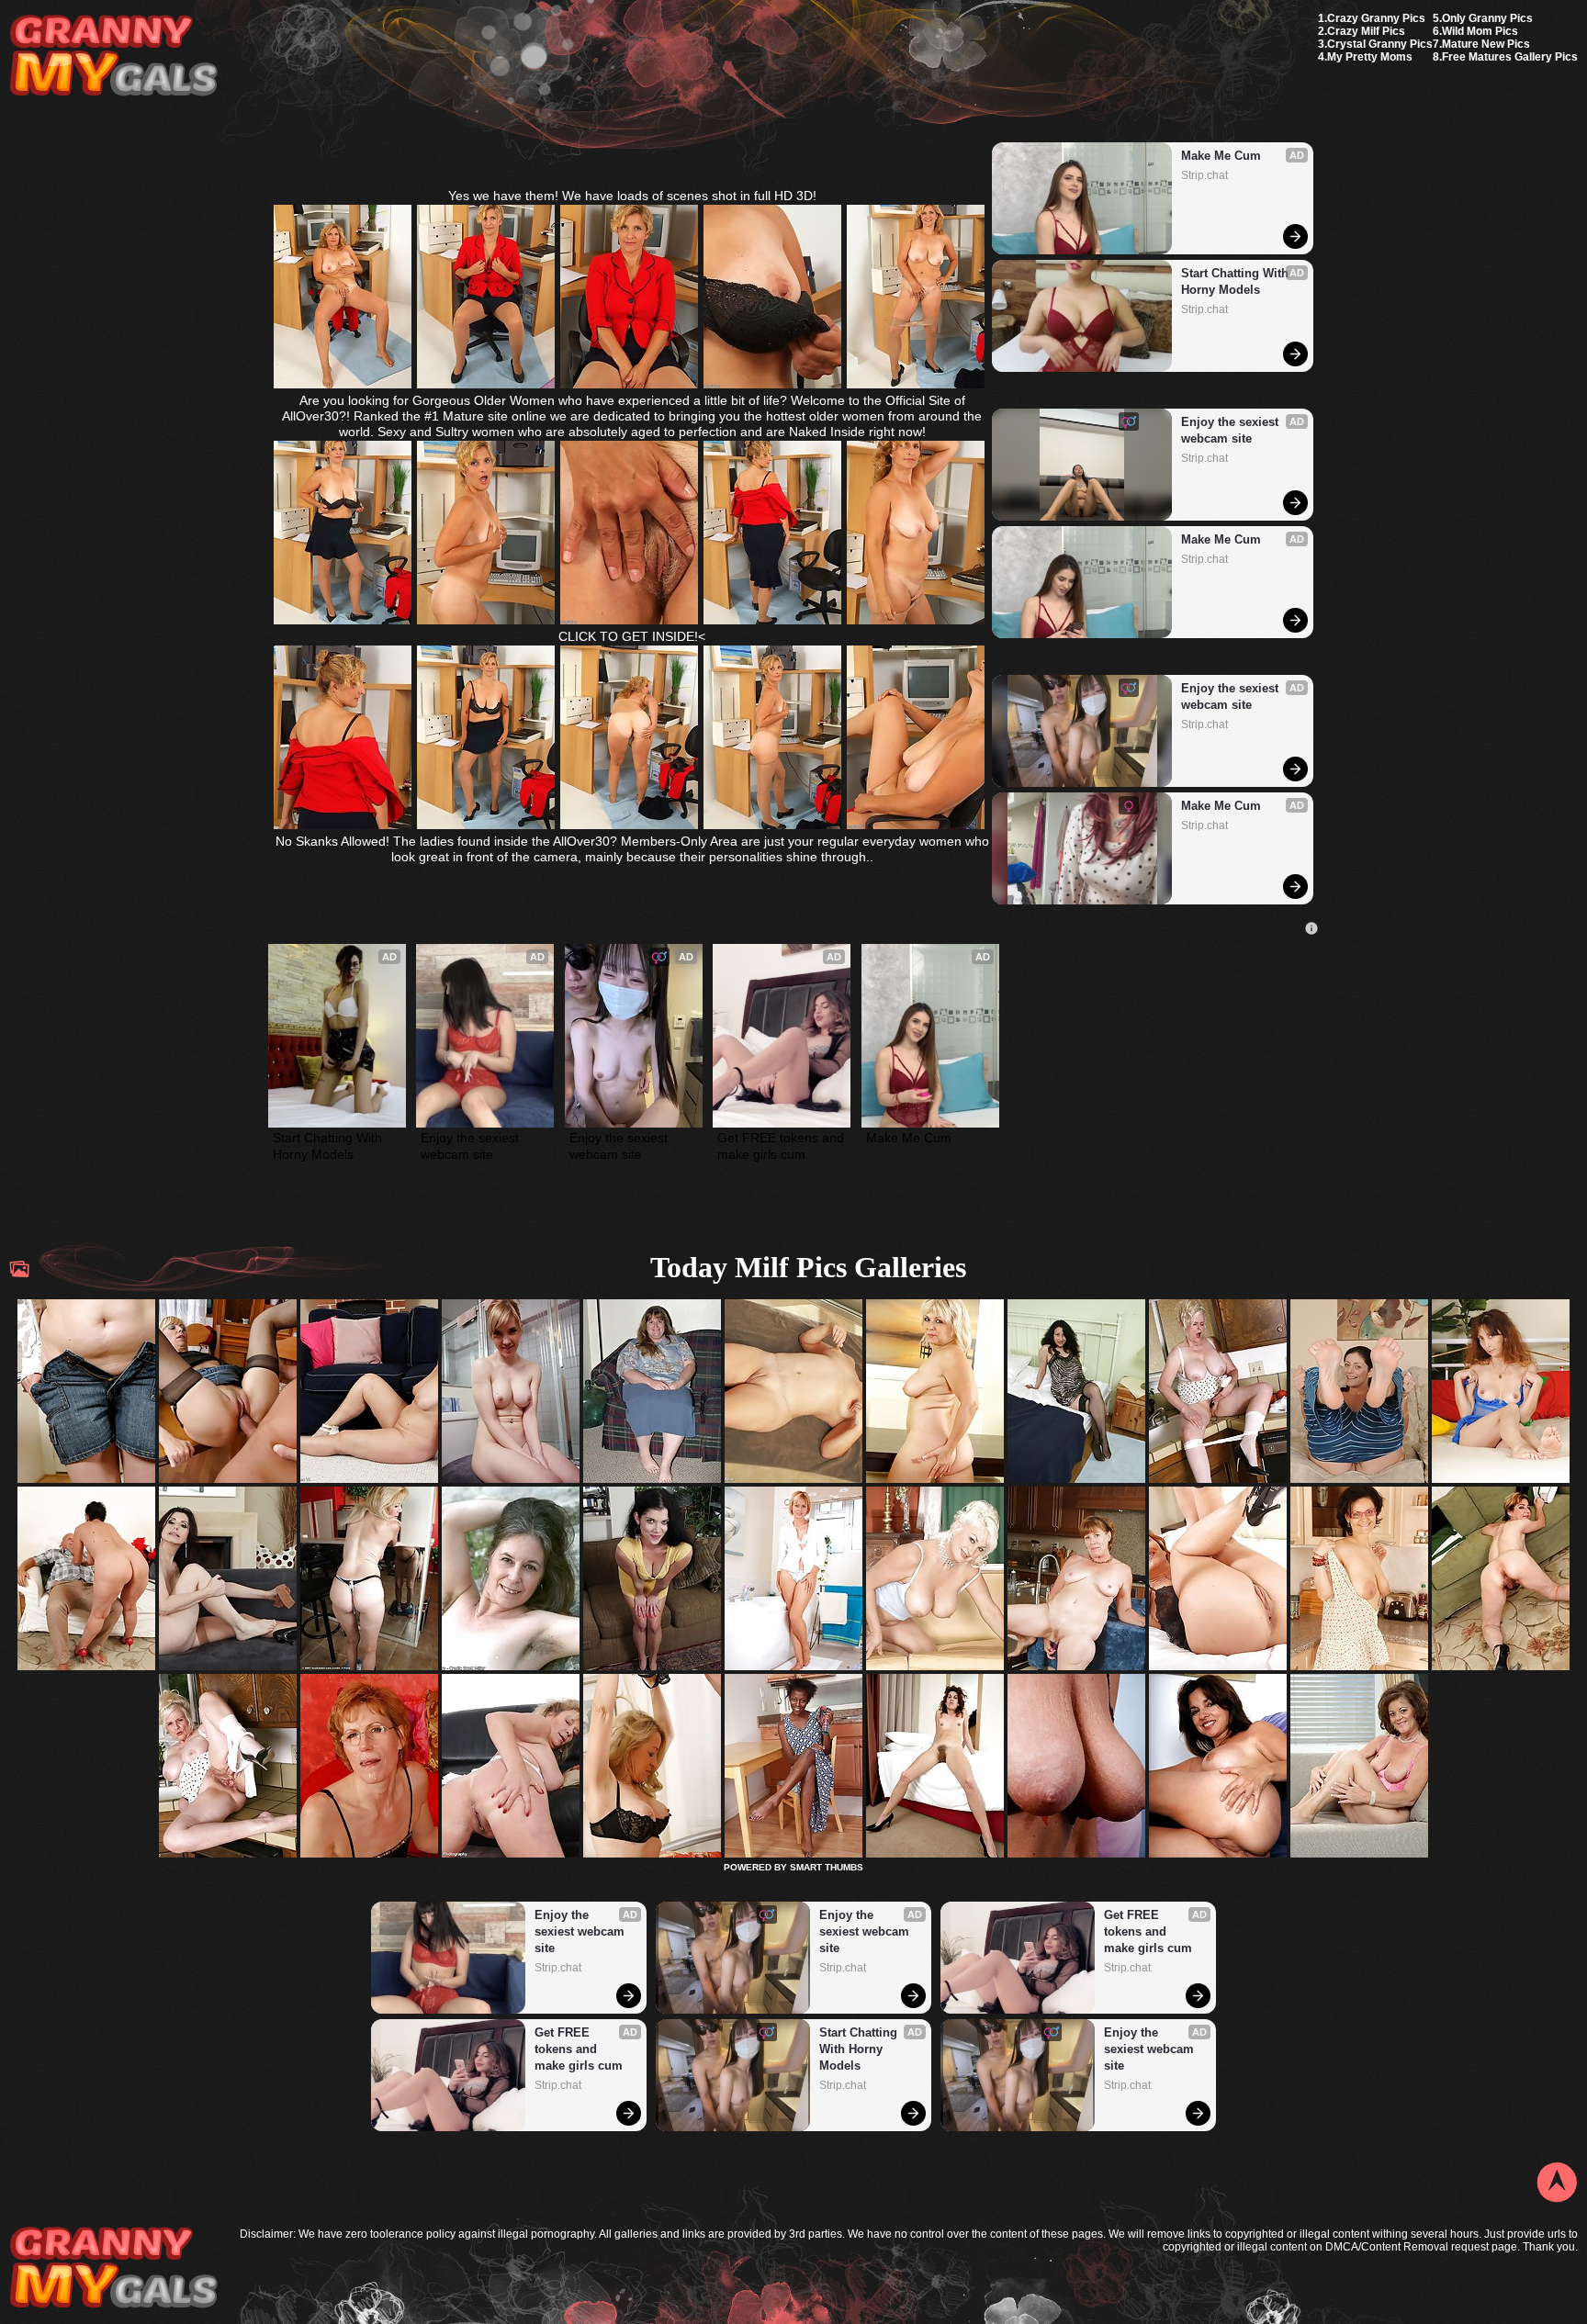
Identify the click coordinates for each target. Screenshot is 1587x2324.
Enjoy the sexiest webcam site (1232, 430)
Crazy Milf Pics (1366, 31)
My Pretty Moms (1370, 57)
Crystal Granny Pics (1380, 44)
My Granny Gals (113, 56)
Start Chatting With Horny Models (1237, 281)
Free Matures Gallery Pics (1510, 57)
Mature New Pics (1486, 44)
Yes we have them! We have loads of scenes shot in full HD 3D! (632, 196)
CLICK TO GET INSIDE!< (632, 636)
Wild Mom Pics (1480, 31)
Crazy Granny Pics (1376, 18)
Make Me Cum (1221, 156)
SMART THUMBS (827, 1867)
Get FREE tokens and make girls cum (782, 1146)
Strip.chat (1204, 175)
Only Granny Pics (1487, 18)
